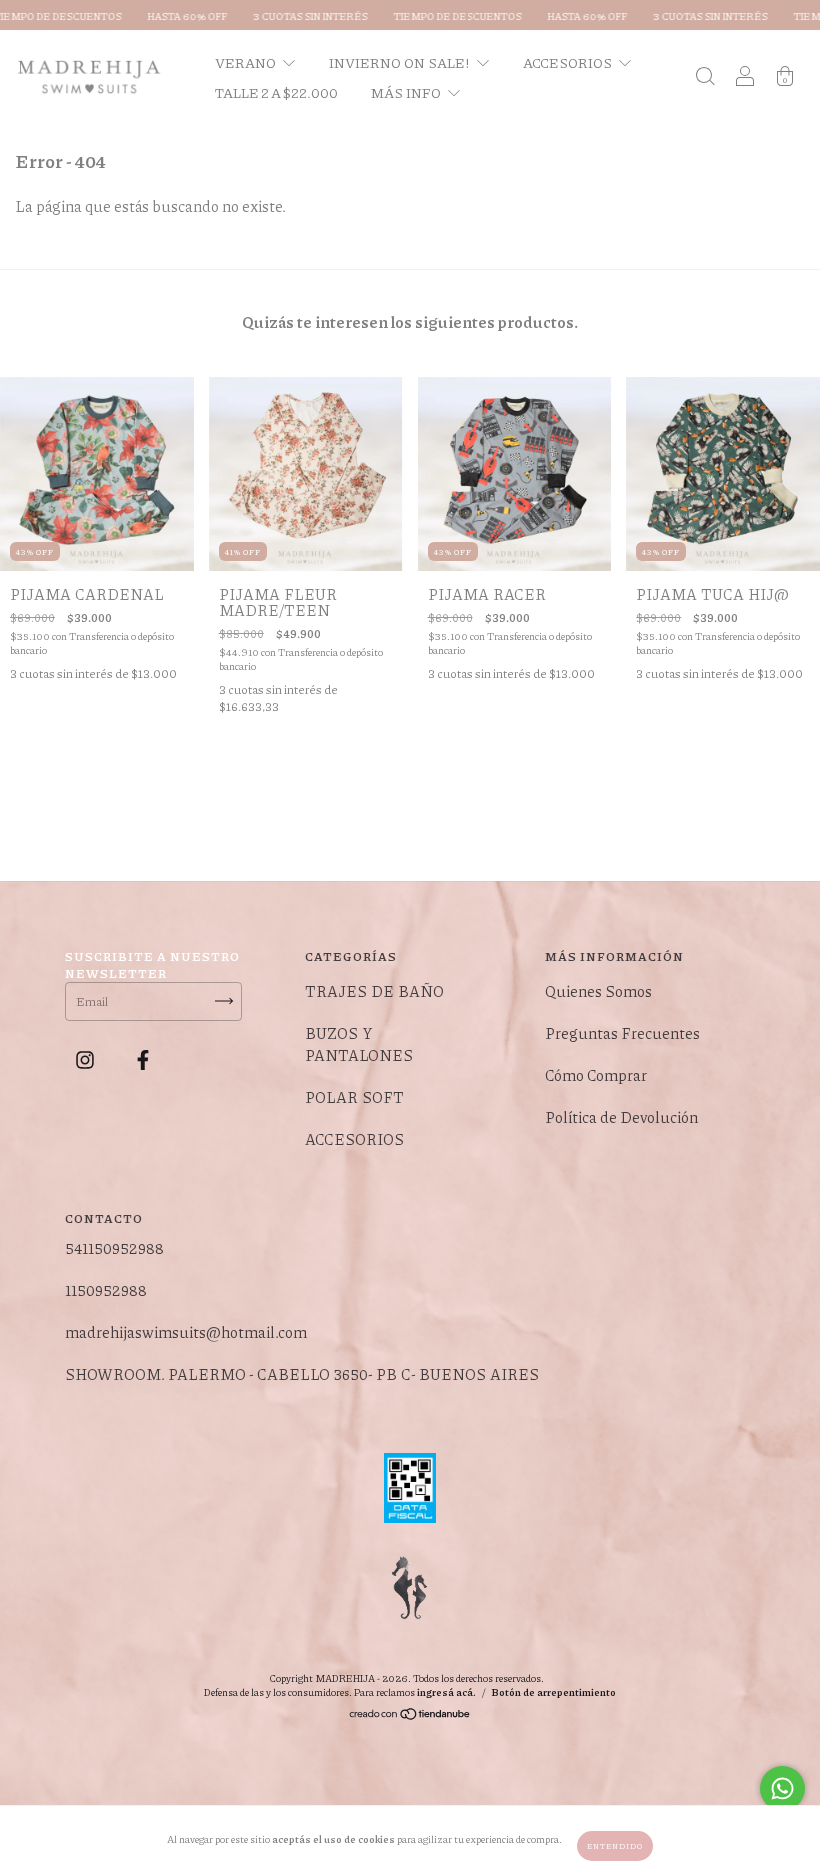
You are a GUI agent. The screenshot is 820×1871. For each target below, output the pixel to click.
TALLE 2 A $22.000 (276, 92)
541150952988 (114, 1248)
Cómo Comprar (596, 1075)
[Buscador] (705, 77)
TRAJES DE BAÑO (374, 991)
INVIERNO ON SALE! (400, 62)
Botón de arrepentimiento (553, 1692)
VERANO (246, 62)
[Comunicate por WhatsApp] (782, 1788)
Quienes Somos (598, 991)
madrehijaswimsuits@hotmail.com (186, 1332)
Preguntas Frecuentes (622, 1033)
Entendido (615, 1845)
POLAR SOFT (354, 1097)
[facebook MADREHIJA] (143, 1060)
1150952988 (106, 1290)
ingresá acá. (446, 1692)
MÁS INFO (407, 92)
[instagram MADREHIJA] (86, 1060)
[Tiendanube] (410, 1716)
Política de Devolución (621, 1117)
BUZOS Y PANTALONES (359, 1044)
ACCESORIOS (568, 62)
